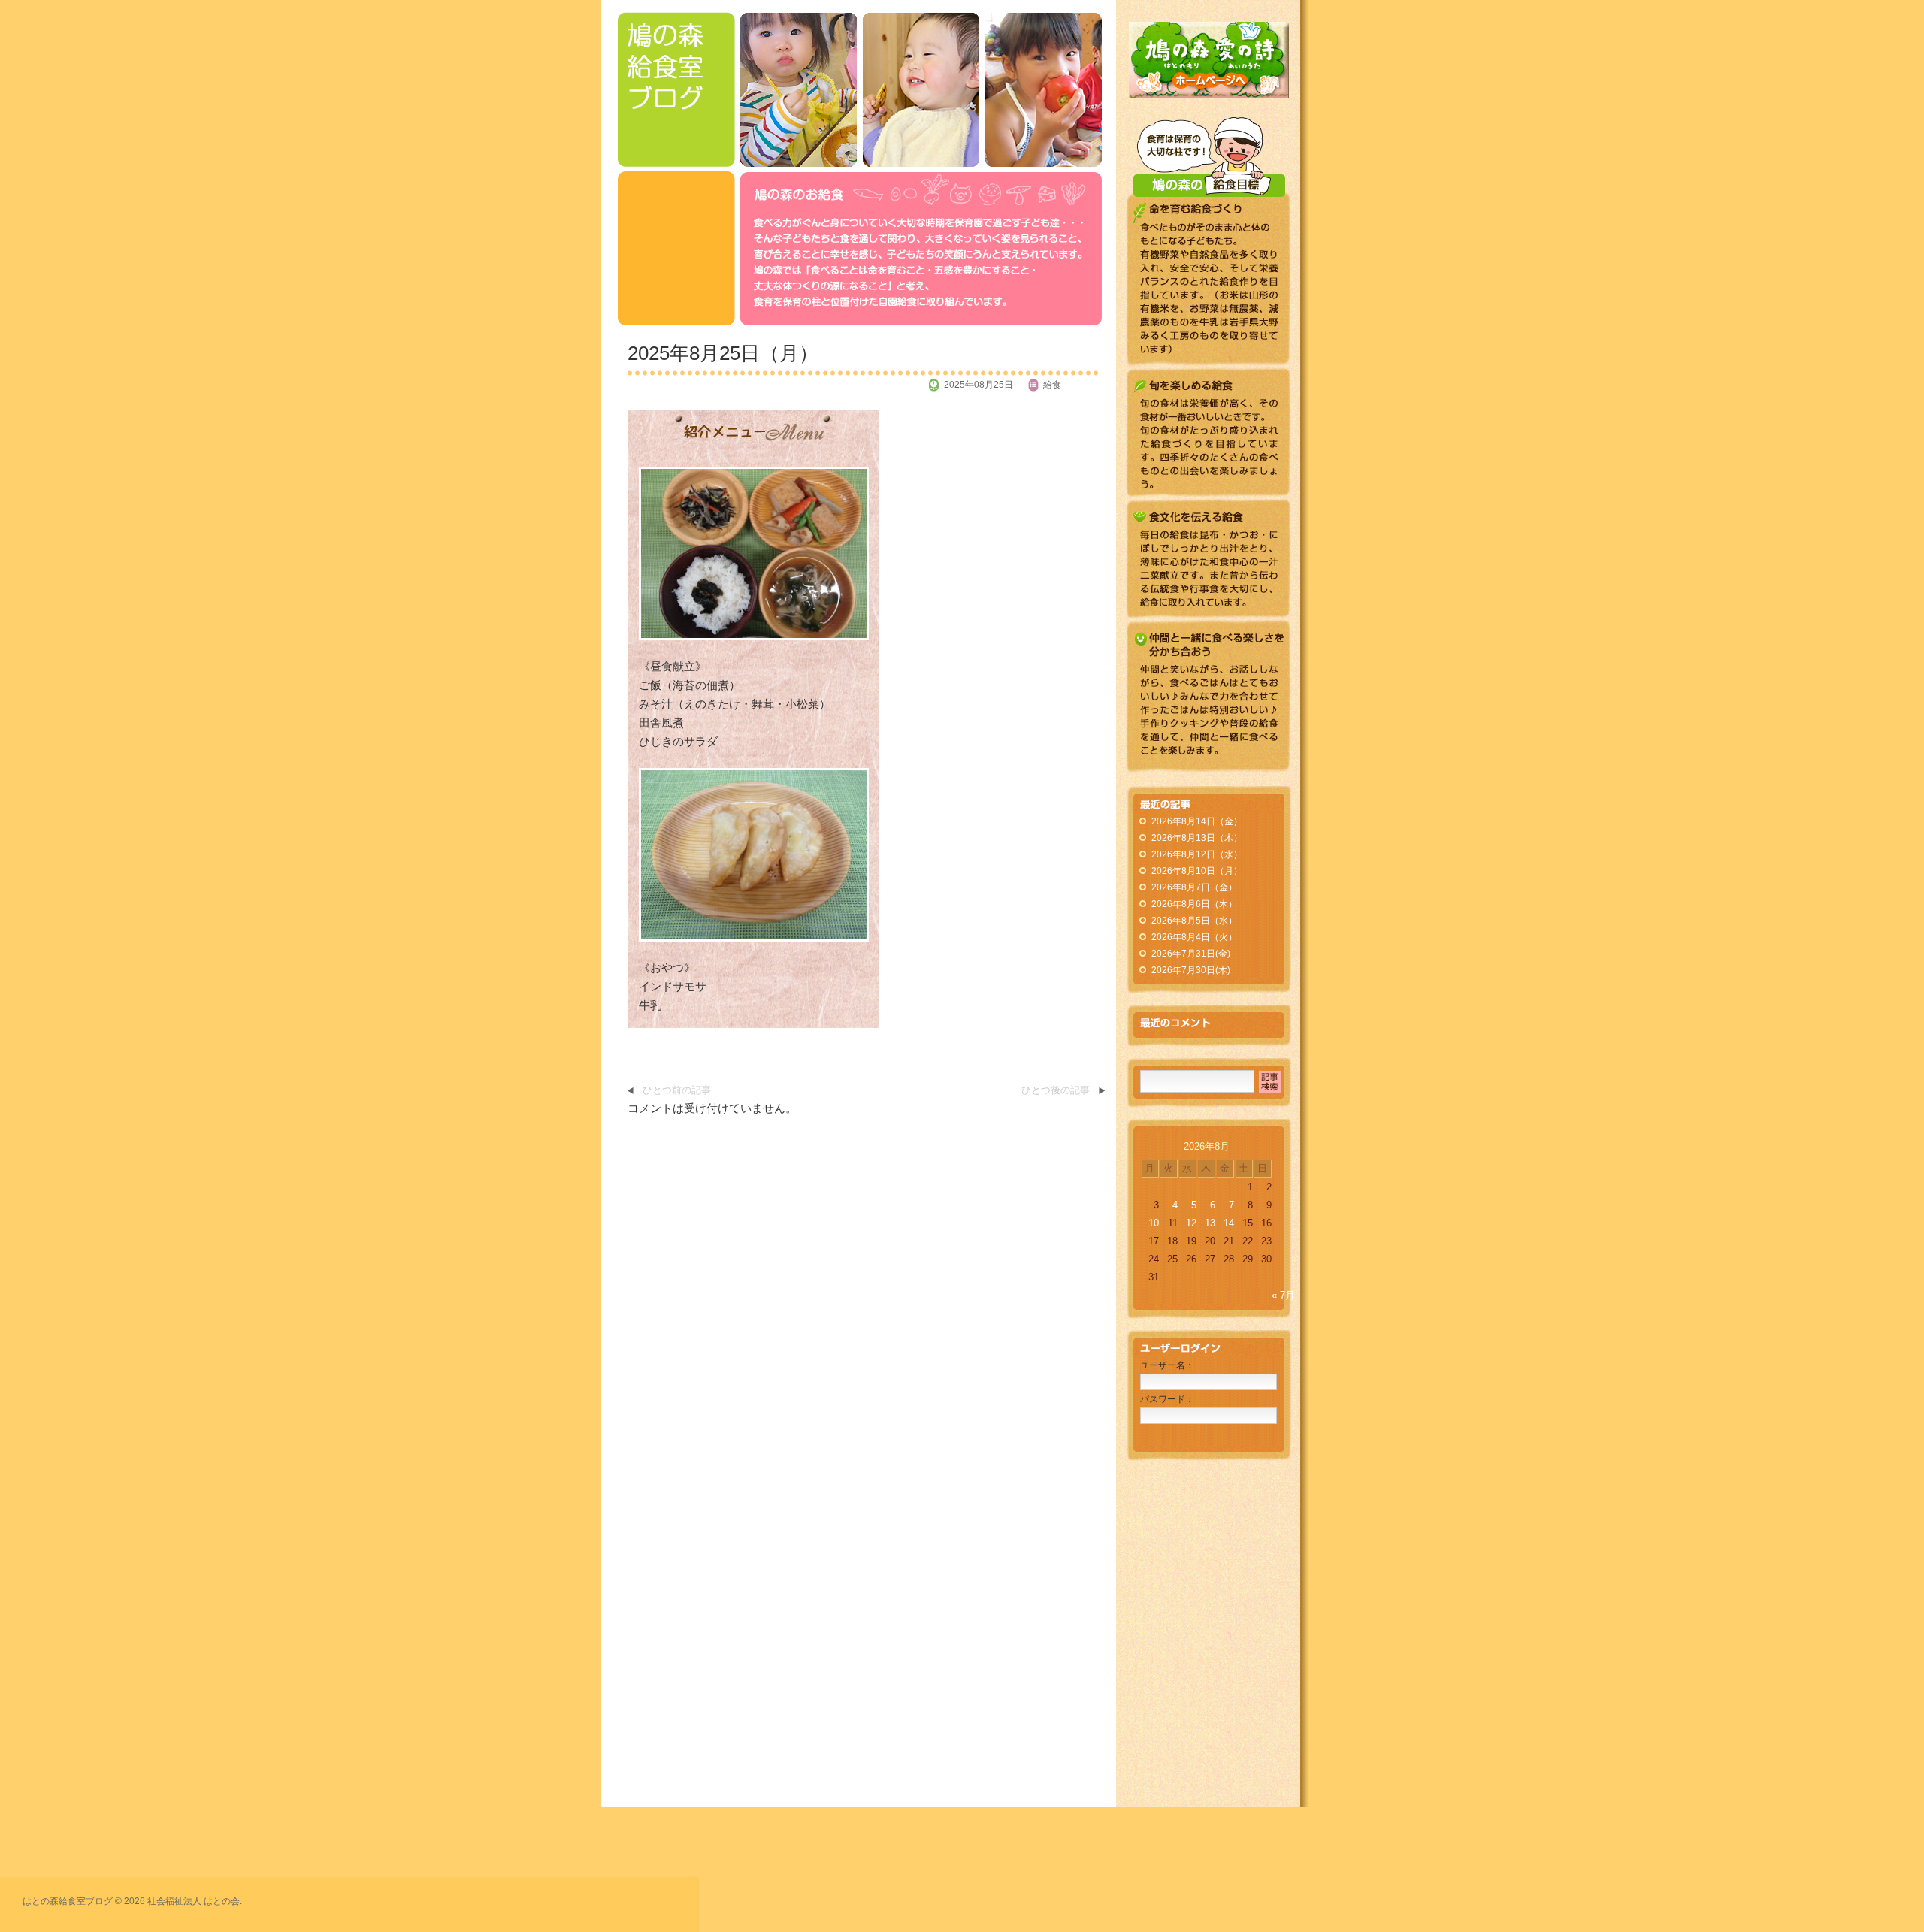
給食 (1052, 385)
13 (1210, 1223)
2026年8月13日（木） (1197, 838)
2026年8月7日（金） (1194, 887)
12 (1191, 1223)
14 (1229, 1223)
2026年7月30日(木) (1191, 970)
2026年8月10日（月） (1197, 871)
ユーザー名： (1167, 1365)
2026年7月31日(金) (1191, 954)
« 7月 (1283, 1296)
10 (1154, 1223)
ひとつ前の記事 (677, 1090)
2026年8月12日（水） (1197, 854)
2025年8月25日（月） (723, 353)
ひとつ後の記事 (1056, 1090)
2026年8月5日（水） (1194, 921)
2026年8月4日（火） (1194, 937)
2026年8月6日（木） (1194, 904)
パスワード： (1167, 1399)
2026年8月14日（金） (1197, 821)
